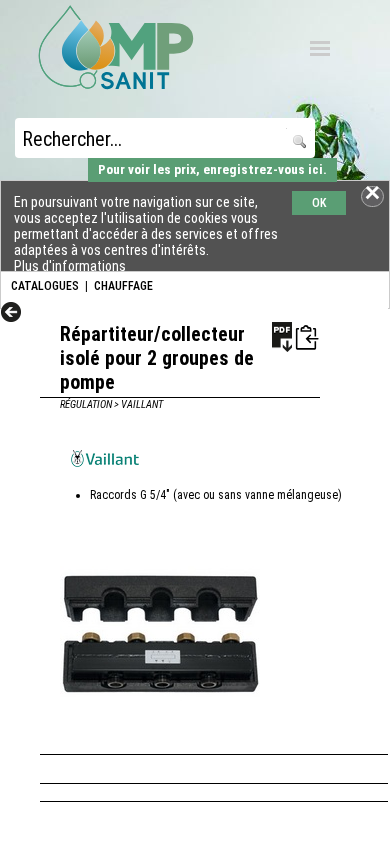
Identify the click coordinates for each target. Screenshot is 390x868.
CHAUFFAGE (123, 286)
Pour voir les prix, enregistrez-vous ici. (212, 169)
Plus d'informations (70, 266)
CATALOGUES (45, 286)
